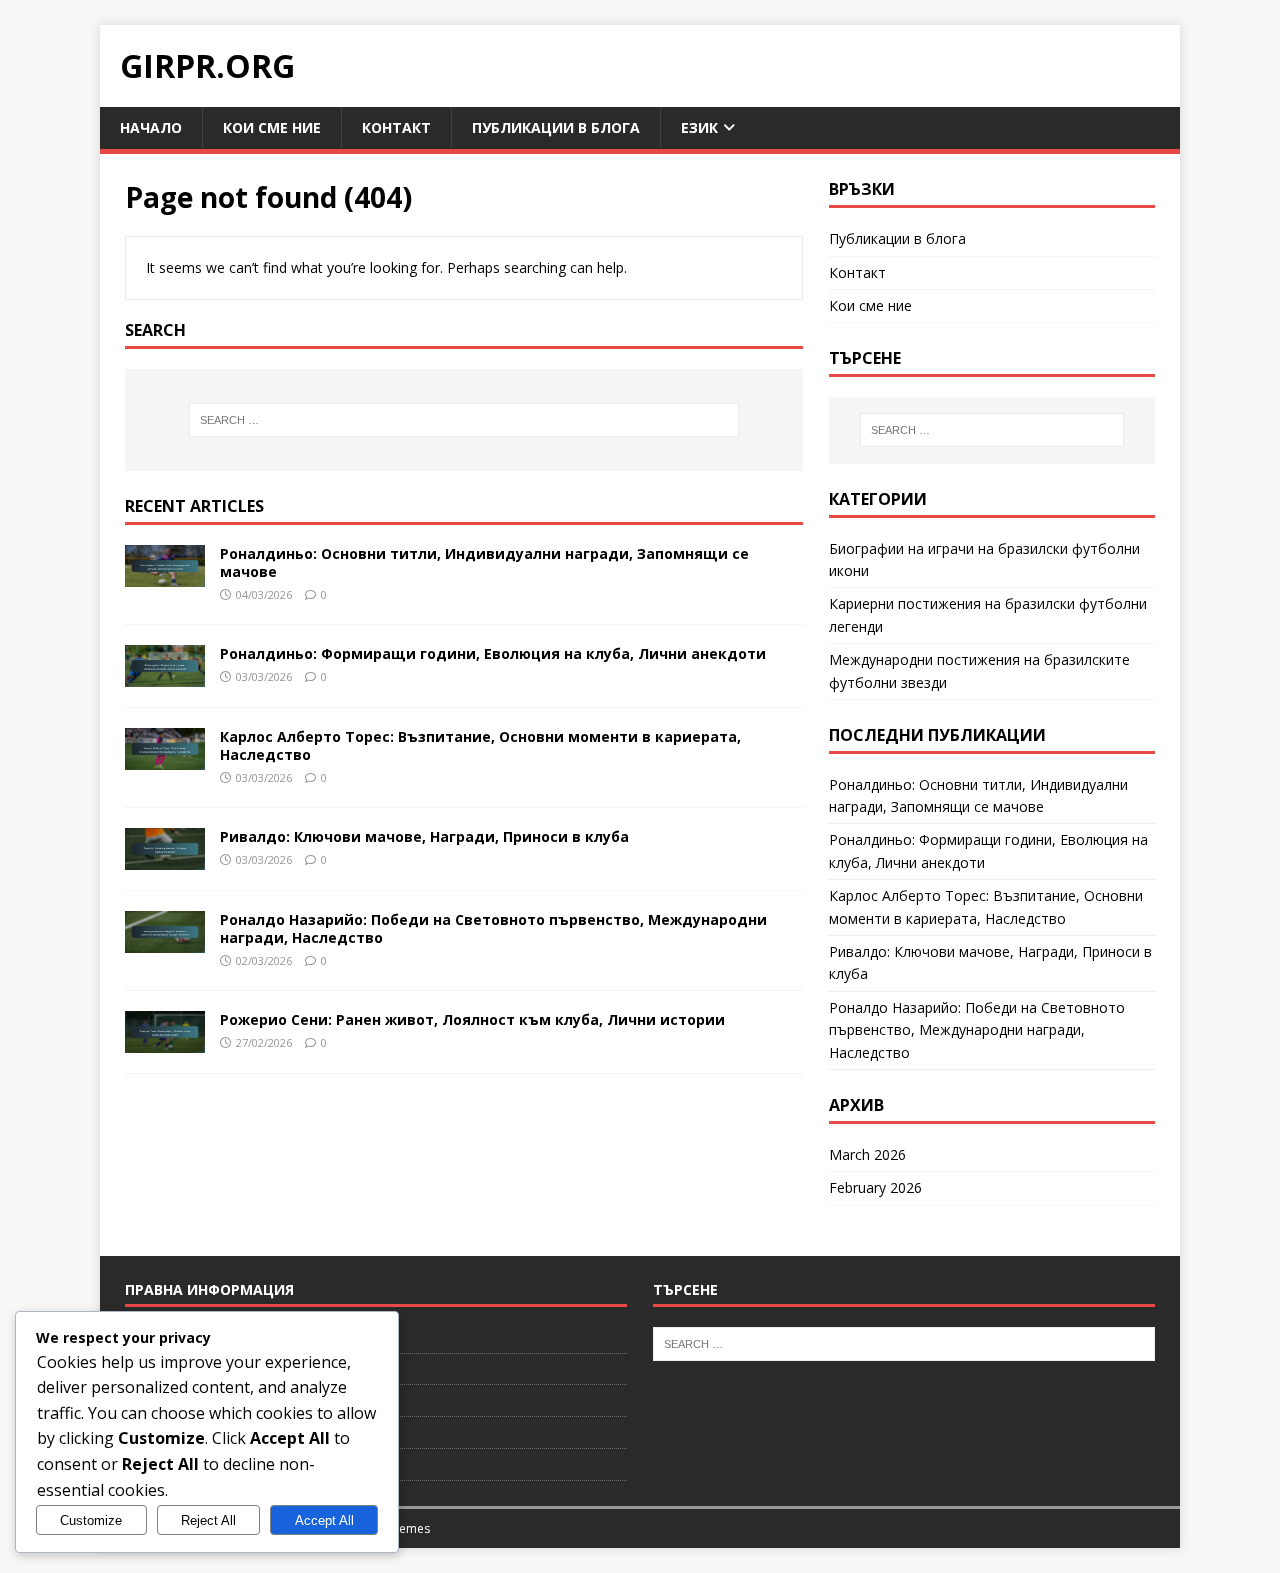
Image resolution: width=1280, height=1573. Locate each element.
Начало (151, 127)
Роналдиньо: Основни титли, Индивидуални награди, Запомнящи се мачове (484, 562)
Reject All (208, 1520)
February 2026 (875, 1187)
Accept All (324, 1520)
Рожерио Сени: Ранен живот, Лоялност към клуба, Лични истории (472, 1019)
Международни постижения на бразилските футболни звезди (979, 670)
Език (699, 127)
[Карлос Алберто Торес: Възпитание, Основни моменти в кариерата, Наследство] (165, 757)
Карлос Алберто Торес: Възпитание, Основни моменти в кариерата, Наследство (480, 745)
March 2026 (867, 1154)
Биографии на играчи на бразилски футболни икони (984, 559)
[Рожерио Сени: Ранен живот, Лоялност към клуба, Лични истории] (165, 1040)
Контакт (396, 127)
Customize (91, 1520)
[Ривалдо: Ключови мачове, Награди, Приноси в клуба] (165, 857)
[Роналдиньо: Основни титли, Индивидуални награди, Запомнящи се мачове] (165, 574)
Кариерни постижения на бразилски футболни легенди (988, 614)
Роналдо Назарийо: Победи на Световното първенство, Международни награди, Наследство (493, 928)
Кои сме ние (272, 127)
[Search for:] (464, 420)
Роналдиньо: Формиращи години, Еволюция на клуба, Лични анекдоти (493, 653)
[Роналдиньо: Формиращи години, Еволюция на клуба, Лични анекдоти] (165, 674)
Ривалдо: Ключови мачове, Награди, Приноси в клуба (424, 836)
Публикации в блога (556, 127)
